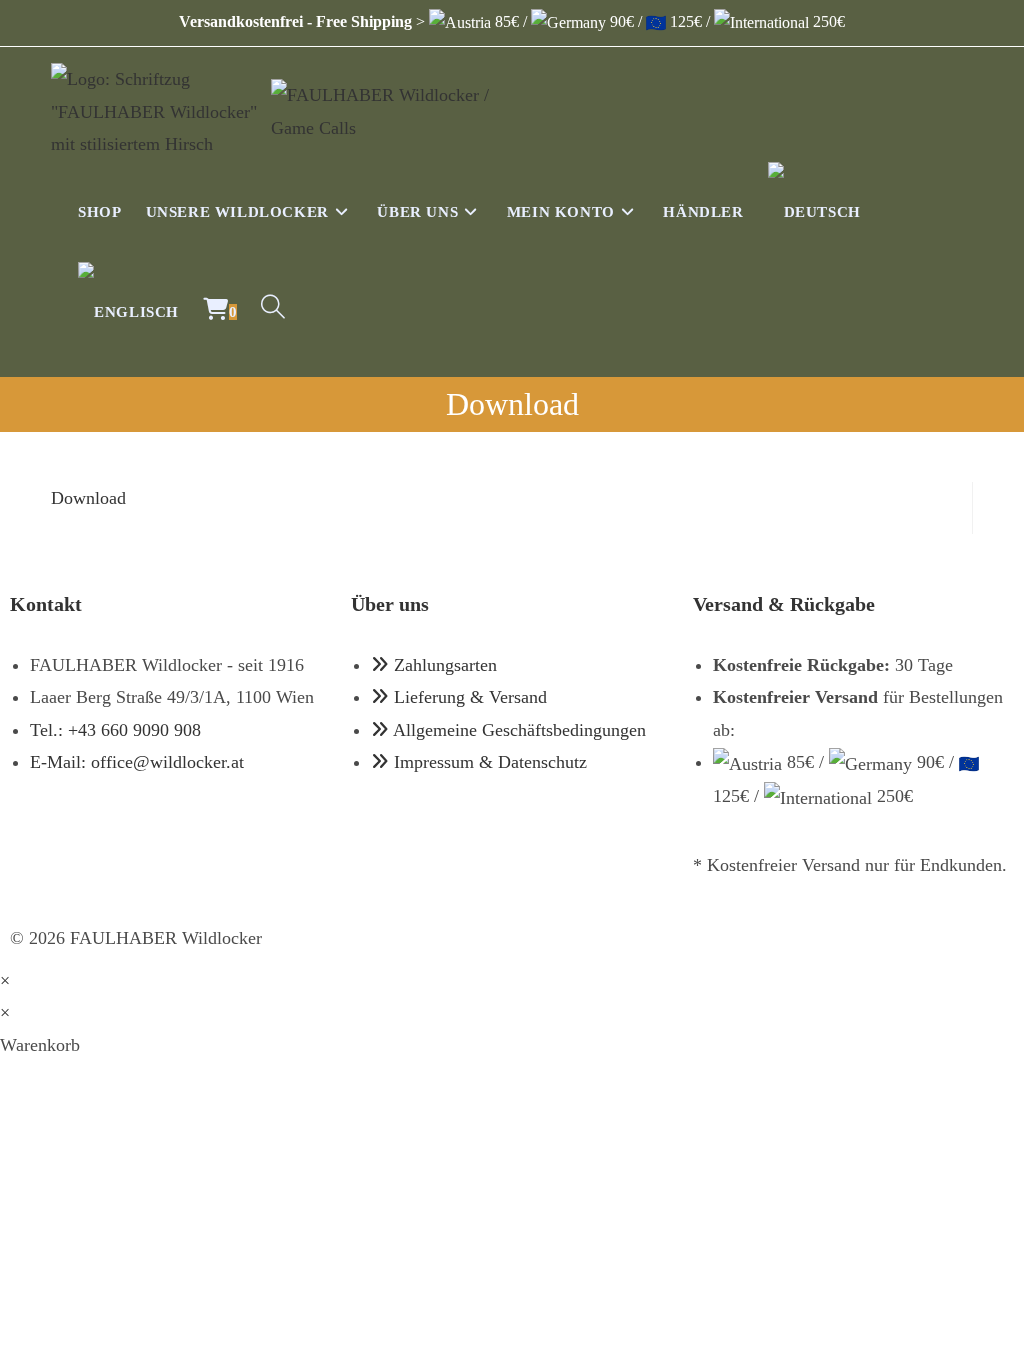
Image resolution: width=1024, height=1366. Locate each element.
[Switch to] (814, 212)
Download (88, 498)
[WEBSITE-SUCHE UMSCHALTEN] (273, 312)
